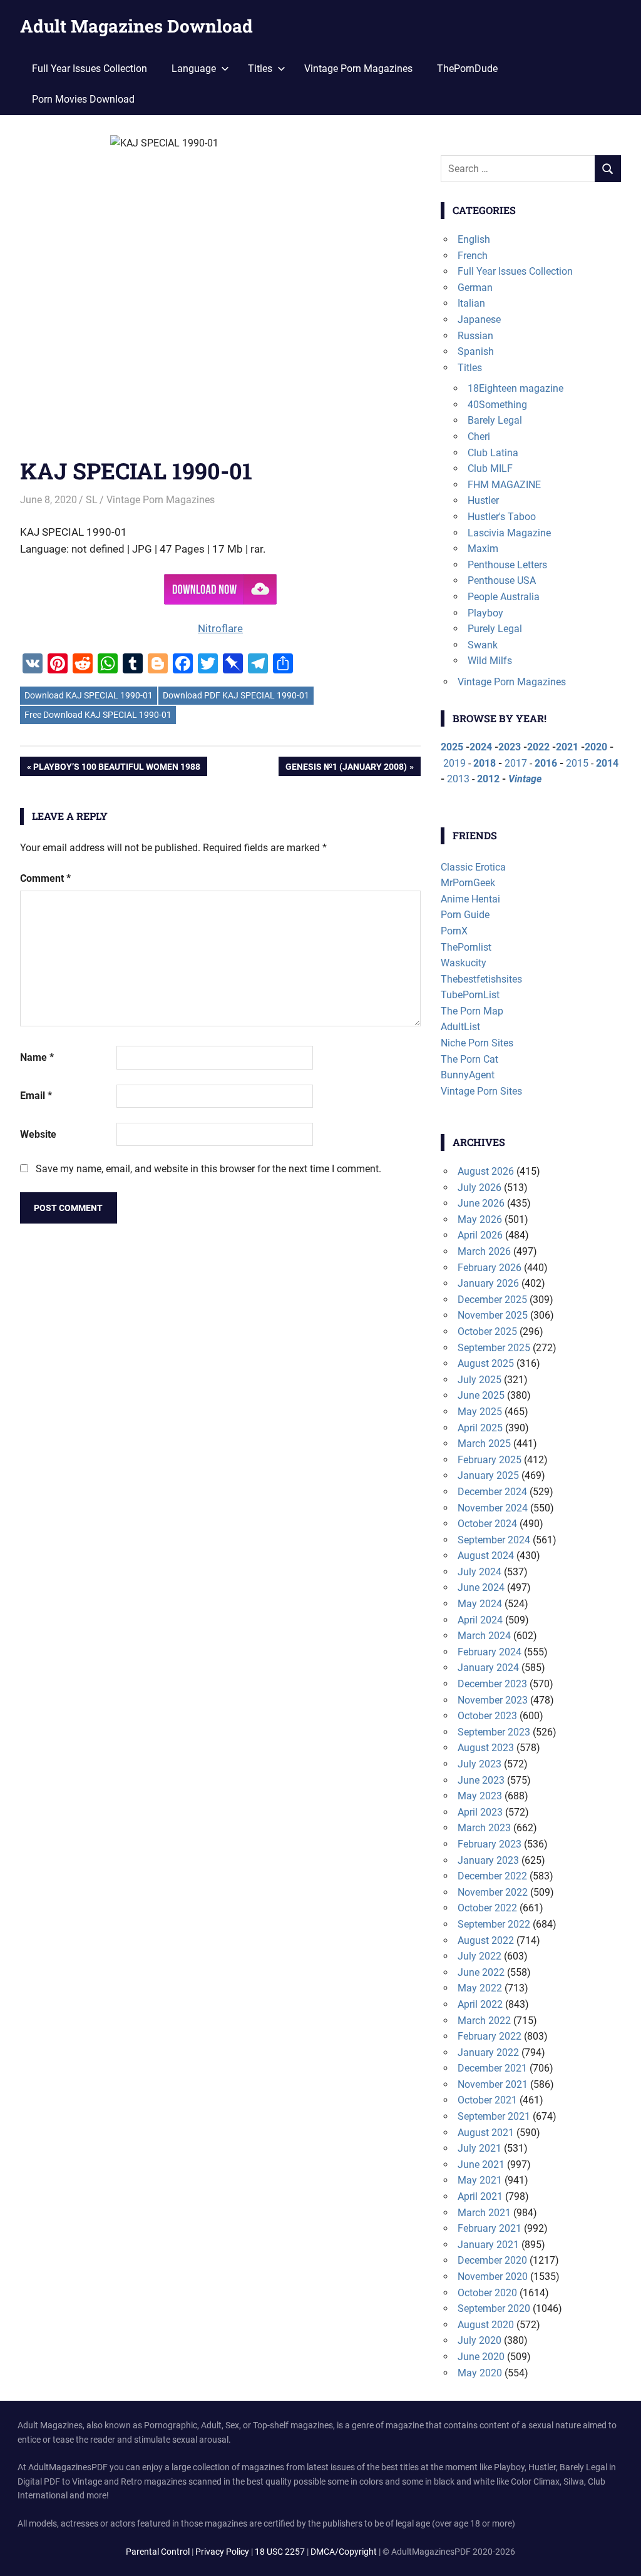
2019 (454, 763)
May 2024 (480, 1604)
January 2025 (488, 1475)
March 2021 (484, 2213)
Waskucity (464, 963)
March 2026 (484, 1251)
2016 (546, 763)
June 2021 (481, 2165)
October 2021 (487, 2100)
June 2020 (481, 2357)
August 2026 (486, 1171)
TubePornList (470, 995)
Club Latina (493, 453)
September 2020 (494, 2308)
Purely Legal (495, 629)
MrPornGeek (468, 883)
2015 (577, 763)
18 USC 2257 (280, 2552)
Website (38, 1134)
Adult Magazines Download (136, 26)
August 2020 (486, 2325)
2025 (452, 747)
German (475, 288)
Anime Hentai (470, 899)
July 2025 (479, 1380)
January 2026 (488, 1283)
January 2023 (488, 1860)
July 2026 (479, 1188)
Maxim (483, 549)
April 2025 (480, 1428)
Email (36, 1096)
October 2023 (487, 1716)
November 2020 (493, 2277)
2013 (458, 779)
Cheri (479, 437)
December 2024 (492, 1492)
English (474, 239)
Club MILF (490, 468)
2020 (596, 747)
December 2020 (492, 2260)
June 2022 (481, 1972)
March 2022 (484, 2021)
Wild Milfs (490, 661)
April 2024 (480, 1620)
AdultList (460, 1027)
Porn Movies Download (83, 99)
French (473, 256)
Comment (45, 878)
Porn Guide (465, 915)
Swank (483, 645)
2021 (567, 747)
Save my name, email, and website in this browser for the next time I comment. (208, 1169)
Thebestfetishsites (481, 979)
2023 (510, 747)
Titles (470, 368)
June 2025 (481, 1395)
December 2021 (492, 2068)
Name (37, 1057)
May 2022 (480, 1988)
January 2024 (488, 1668)
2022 (538, 747)
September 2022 (494, 1924)
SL (92, 500)
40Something (497, 405)
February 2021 (490, 2228)
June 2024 (481, 1587)
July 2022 (479, 1956)
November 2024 (493, 1508)
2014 (607, 763)
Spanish (476, 351)
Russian (475, 336)
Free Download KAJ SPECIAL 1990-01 (98, 715)
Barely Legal (495, 420)
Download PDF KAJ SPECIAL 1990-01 (236, 695)
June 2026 (481, 1203)
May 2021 (480, 2180)
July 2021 (479, 2148)
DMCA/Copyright (344, 2552)
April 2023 (480, 1812)
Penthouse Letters (507, 565)
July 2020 (479, 2340)
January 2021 (488, 2245)
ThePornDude (467, 69)
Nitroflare (220, 628)
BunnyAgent (468, 1075)
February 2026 (490, 1268)
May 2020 (480, 2373)
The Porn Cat (469, 1059)
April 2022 (480, 2004)
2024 (481, 747)
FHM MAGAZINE (504, 485)
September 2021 (494, 2116)
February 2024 (490, 1652)
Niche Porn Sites (477, 1043)
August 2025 (486, 1363)
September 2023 (494, 1732)
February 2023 (490, 1844)
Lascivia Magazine (509, 533)
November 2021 (493, 2084)
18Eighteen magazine (515, 388)
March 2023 (484, 1828)
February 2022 (490, 2036)
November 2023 (493, 1700)
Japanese (479, 319)
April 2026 (480, 1235)
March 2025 (484, 1444)
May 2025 (480, 1412)
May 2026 (480, 1219)
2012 (488, 779)
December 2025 (492, 1300)
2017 (516, 763)
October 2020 (487, 2293)
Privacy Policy (222, 2552)
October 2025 (487, 1331)
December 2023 (492, 1684)
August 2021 (486, 2133)
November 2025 (493, 1315)
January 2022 (488, 2052)
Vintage (525, 779)
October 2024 (487, 1524)
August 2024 (486, 1556)
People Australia (504, 597)
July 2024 (479, 1572)
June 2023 (481, 1780)
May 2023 (480, 1796)
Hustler (483, 500)
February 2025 (490, 1460)
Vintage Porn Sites (481, 1091)
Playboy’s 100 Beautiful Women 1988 (116, 769)
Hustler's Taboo (502, 517)
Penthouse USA (502, 580)
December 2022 (492, 1876)
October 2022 (487, 1908)
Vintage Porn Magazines (358, 69)
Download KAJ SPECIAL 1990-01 (89, 695)
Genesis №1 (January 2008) (346, 769)
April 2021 (480, 2196)
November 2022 (493, 1892)
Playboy (485, 613)
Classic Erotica (473, 867)
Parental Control (158, 2552)
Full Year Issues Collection (90, 69)
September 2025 (494, 1348)
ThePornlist (466, 947)
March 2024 (484, 1636)
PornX (454, 931)
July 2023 (479, 1764)
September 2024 (494, 1540)
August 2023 (486, 1748)
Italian (471, 303)
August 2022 (486, 1940)
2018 (485, 763)
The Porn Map (472, 1011)
